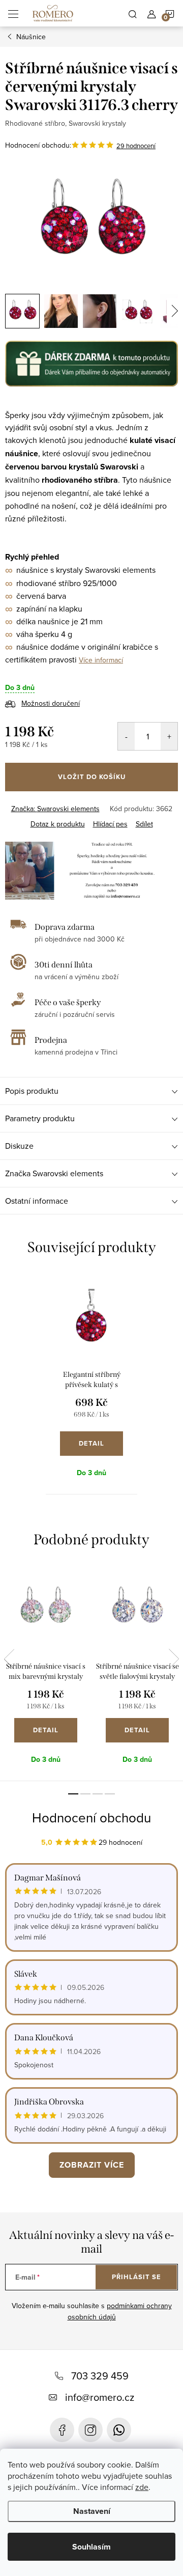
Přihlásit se (136, 2277)
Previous (9, 1659)
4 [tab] (110, 1794)
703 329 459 (100, 2376)
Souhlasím (91, 2547)
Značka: (55, 809)
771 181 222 (119, 2430)
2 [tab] (85, 1794)
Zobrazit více (92, 2165)
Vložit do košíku (92, 777)
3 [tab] (98, 1794)
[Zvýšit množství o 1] (169, 736)
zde (142, 2487)
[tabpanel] (91, 1383)
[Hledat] (133, 13)
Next (174, 1659)
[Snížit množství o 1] (126, 736)
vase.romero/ (90, 2430)
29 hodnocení (136, 146)
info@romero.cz (100, 2397)
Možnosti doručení (51, 703)
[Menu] (13, 13)
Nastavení (92, 2511)
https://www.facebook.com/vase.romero (62, 2430)
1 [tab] (73, 1794)
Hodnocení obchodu (91, 1817)
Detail (91, 1443)
